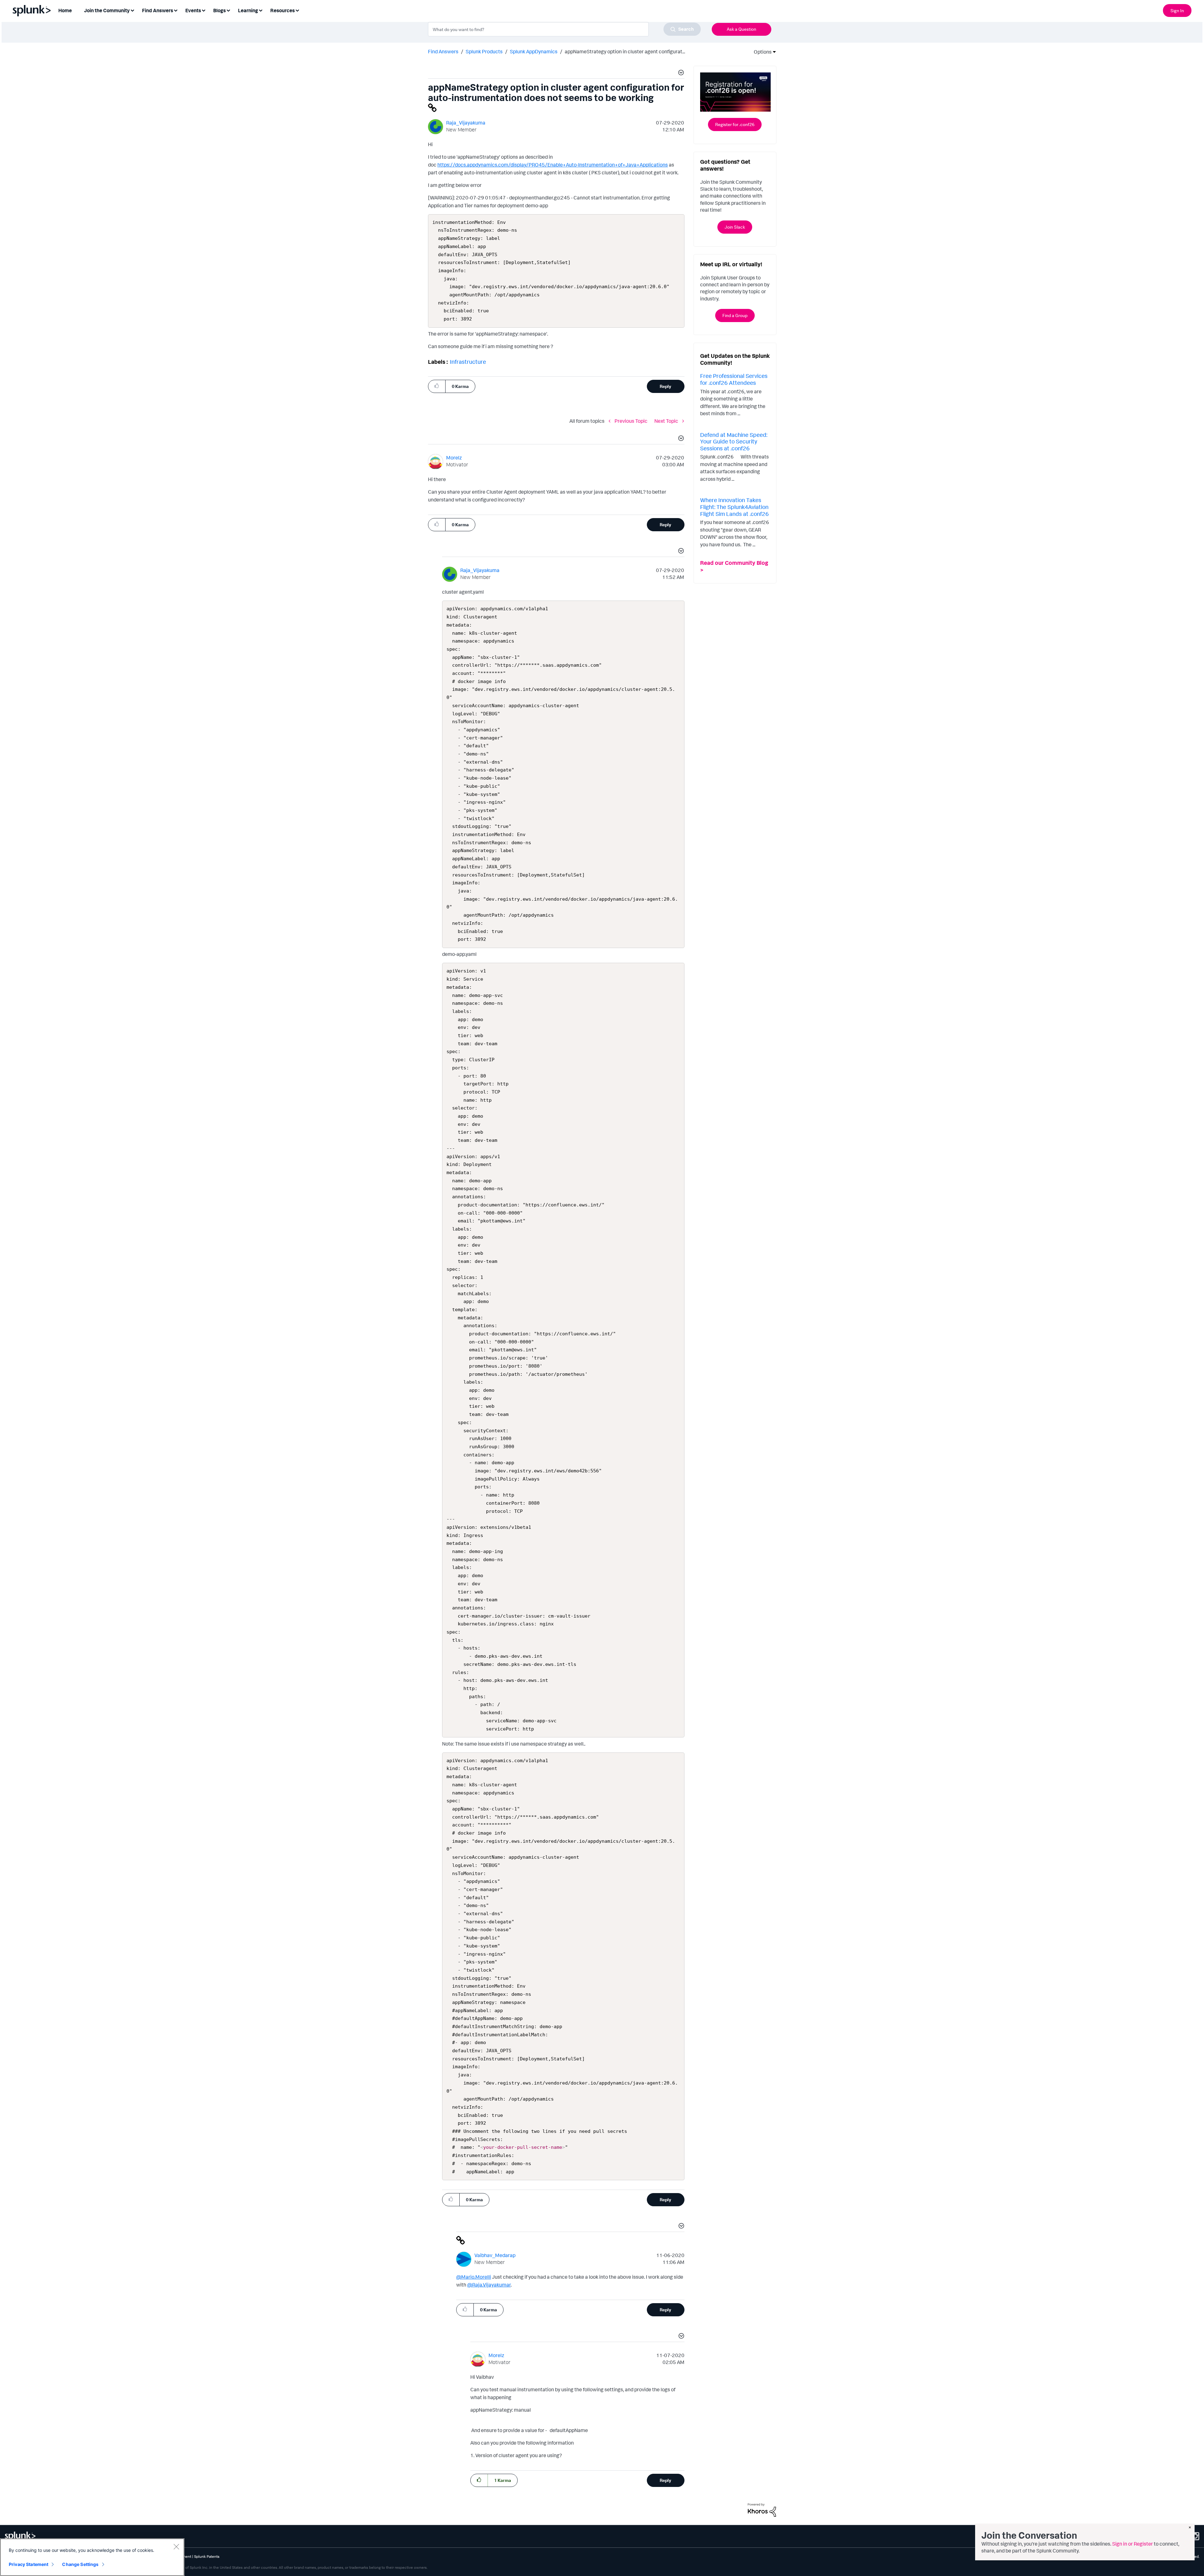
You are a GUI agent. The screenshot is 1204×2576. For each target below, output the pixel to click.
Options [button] (761, 52)
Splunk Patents (207, 2556)
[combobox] (564, 29)
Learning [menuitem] (248, 10)
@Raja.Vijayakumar (489, 2285)
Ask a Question (742, 29)
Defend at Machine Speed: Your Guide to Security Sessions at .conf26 (734, 441)
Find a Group (735, 315)
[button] (680, 73)
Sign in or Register (1133, 2544)
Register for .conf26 (735, 124)
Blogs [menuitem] (219, 10)
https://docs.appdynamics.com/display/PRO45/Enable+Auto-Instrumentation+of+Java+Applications (553, 165)
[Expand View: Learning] (261, 10)
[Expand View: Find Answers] (176, 10)
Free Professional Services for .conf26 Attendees (734, 379)
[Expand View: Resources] (297, 10)
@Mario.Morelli (474, 2277)
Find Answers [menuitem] (158, 10)
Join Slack (735, 227)
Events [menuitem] (193, 10)
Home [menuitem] (65, 10)
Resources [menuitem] (283, 10)
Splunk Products (484, 51)
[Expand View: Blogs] (228, 10)
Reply (665, 386)
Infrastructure (468, 362)
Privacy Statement (29, 2564)
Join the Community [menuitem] (107, 10)
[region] (92, 2557)
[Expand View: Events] (203, 10)
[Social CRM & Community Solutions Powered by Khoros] (762, 2510)
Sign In (1177, 11)
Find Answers (443, 51)
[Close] (176, 2547)
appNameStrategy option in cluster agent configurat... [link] (625, 51)
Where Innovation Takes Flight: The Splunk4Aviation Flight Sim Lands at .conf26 (734, 507)
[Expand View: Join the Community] (132, 10)
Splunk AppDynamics (534, 51)
